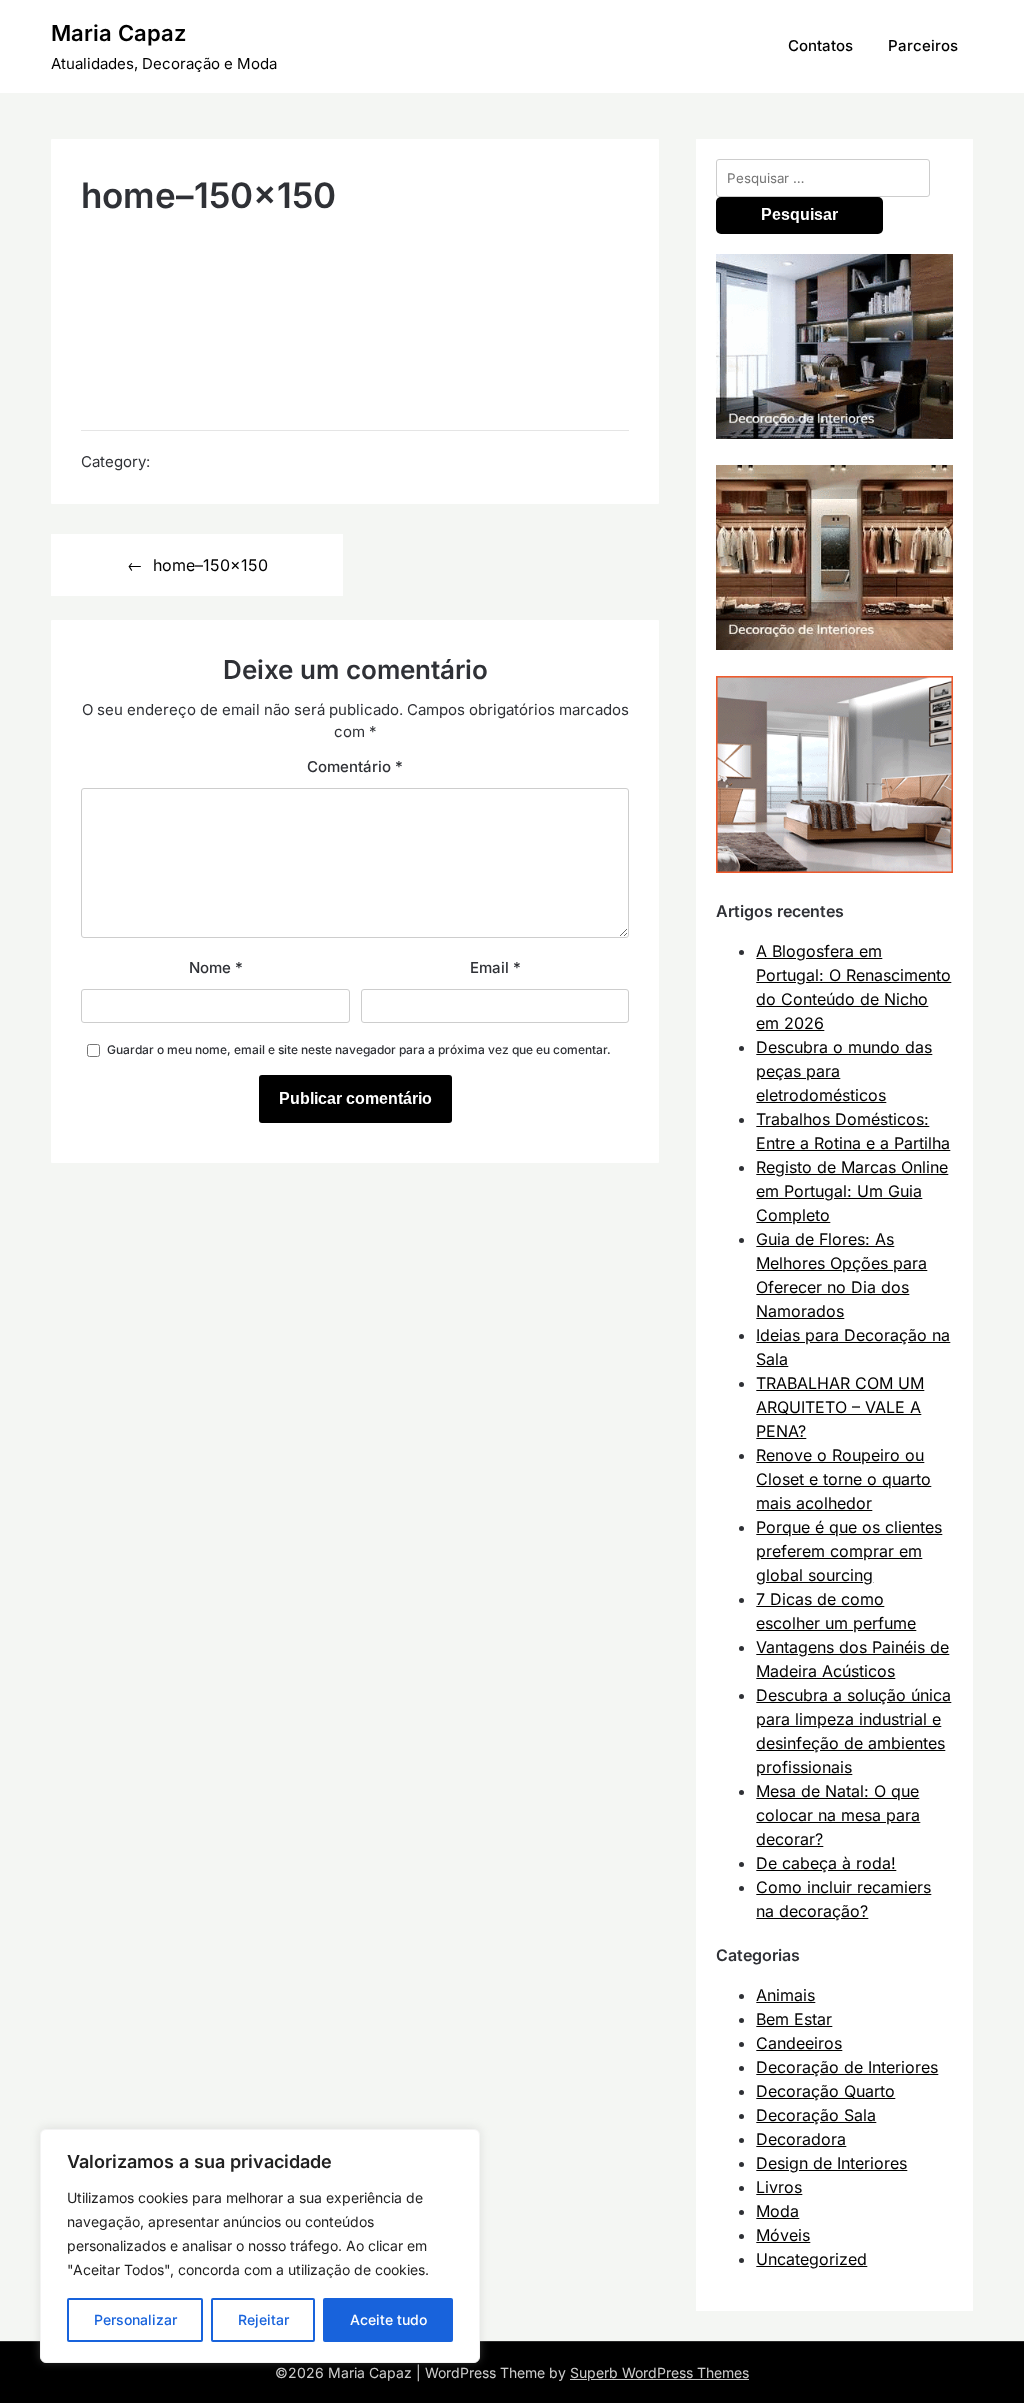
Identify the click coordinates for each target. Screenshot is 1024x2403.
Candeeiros (799, 2043)
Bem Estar (794, 2019)
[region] (260, 2246)
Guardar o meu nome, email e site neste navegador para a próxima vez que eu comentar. (359, 1049)
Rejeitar (263, 2319)
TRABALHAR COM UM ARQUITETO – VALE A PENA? (840, 1407)
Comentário (355, 766)
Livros (779, 2187)
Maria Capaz (118, 33)
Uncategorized (811, 2259)
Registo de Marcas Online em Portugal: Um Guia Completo (852, 1191)
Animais (785, 1995)
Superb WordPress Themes (659, 2372)
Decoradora (801, 2139)
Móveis (783, 2235)
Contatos (820, 45)
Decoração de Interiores (847, 2067)
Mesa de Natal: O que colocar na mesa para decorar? (838, 1815)
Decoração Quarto (825, 2091)
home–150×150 (210, 565)
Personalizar (135, 2319)
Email (495, 967)
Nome (216, 967)
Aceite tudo (388, 2319)
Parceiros (923, 45)
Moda (777, 2211)
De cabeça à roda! (826, 1863)
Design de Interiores (831, 2163)
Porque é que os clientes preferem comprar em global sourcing (849, 1551)
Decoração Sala (816, 2115)
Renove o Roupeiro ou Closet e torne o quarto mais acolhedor (843, 1479)
